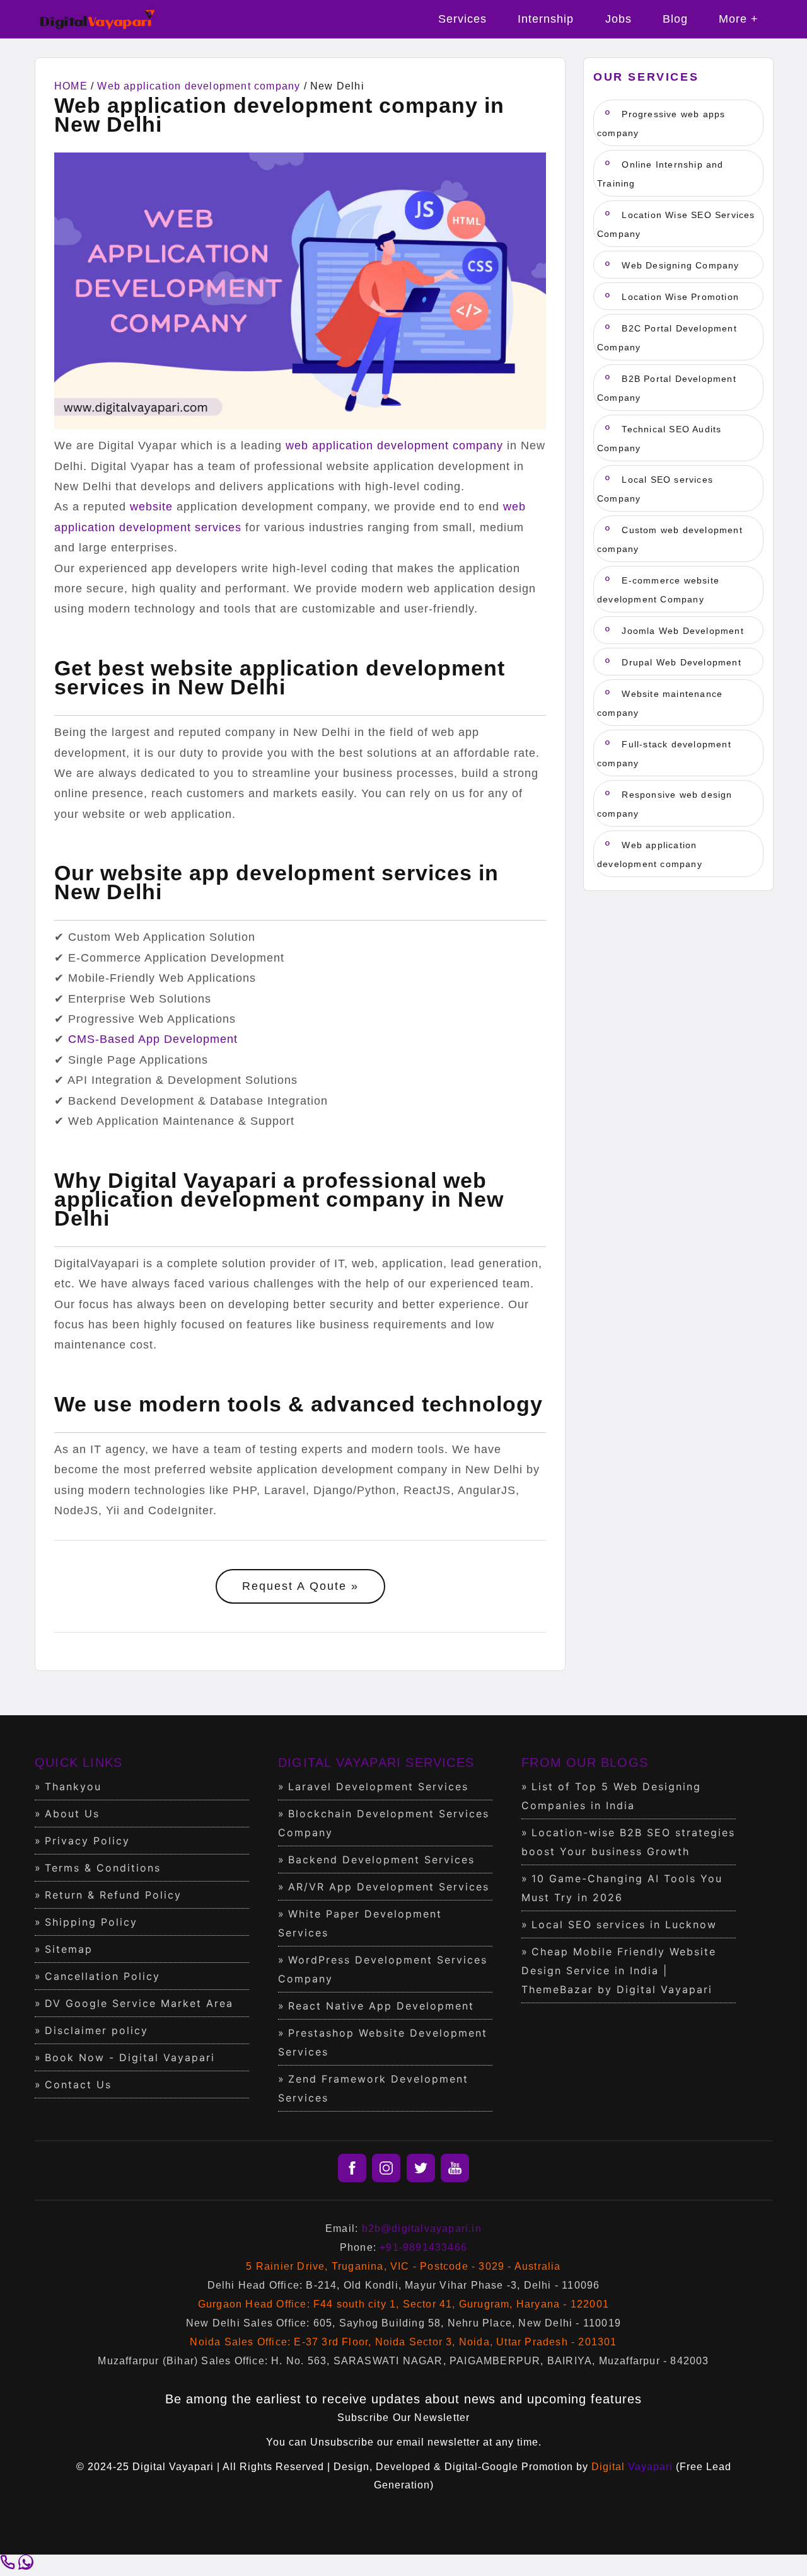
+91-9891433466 (423, 2247)
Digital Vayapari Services (376, 1762)
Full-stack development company (664, 754)
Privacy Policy (87, 1841)
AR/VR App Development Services (389, 1887)
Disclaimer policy (96, 2030)
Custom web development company (670, 539)
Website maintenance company (660, 703)
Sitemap (69, 1949)
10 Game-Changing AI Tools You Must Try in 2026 (622, 1888)
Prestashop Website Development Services (383, 2042)
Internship (546, 19)
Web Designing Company (679, 265)
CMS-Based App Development (153, 1039)
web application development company (394, 446)
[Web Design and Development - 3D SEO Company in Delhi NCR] (98, 34)
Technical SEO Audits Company (659, 439)
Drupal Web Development (680, 662)
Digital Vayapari (173, 2467)
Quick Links (78, 1762)
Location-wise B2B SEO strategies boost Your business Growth (628, 1842)
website (151, 507)
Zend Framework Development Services (373, 2088)
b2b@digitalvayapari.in (422, 2228)
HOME (71, 86)
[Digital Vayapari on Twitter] (421, 2168)
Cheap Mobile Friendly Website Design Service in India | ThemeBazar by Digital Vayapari (619, 1970)
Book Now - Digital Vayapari (130, 2057)
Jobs (618, 19)
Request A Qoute (294, 1586)
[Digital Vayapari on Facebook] (352, 2168)
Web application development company (199, 86)
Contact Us (78, 2084)
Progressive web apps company (661, 124)
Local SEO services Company (655, 489)
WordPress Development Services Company (383, 1969)
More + (739, 19)
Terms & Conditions (103, 1868)
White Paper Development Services (360, 1923)
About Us (72, 1814)
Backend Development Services (381, 1860)
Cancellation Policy (102, 1976)
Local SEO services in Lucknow (624, 1924)
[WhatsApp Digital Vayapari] (26, 2566)
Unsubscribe (342, 2442)
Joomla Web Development (681, 631)
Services (462, 19)
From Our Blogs (585, 1762)
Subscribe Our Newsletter (404, 2418)
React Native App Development (381, 2006)
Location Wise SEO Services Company (676, 224)
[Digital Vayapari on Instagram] (386, 2168)
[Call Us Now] (9, 2566)
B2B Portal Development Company (667, 388)
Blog (675, 19)
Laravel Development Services (378, 1786)
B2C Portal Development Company (667, 338)
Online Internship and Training (660, 174)
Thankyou (73, 1786)
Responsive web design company (665, 804)
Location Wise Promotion (679, 297)
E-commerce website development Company (658, 590)
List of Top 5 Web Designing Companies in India (611, 1796)
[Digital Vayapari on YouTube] (455, 2168)
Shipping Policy (91, 1922)
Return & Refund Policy (113, 1895)
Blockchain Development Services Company (384, 1823)
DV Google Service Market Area (139, 2003)
